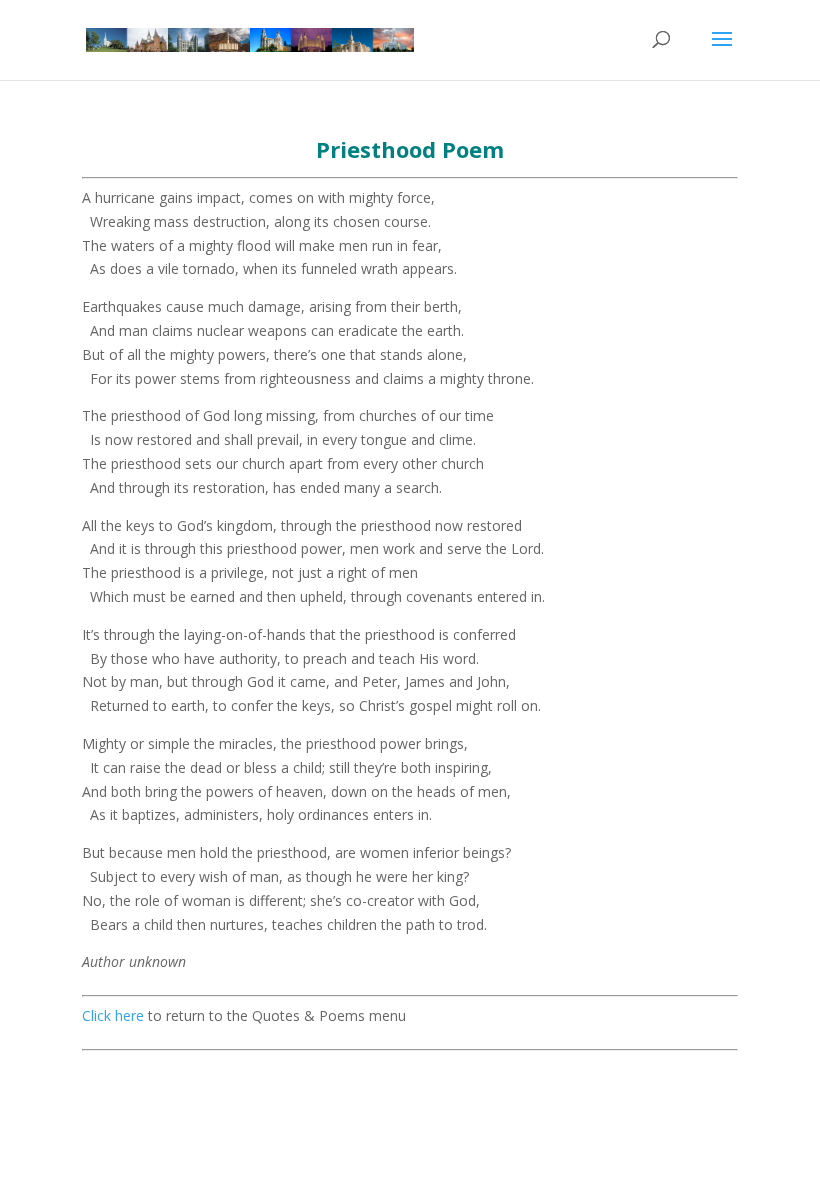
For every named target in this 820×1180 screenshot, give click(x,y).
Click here (113, 1015)
